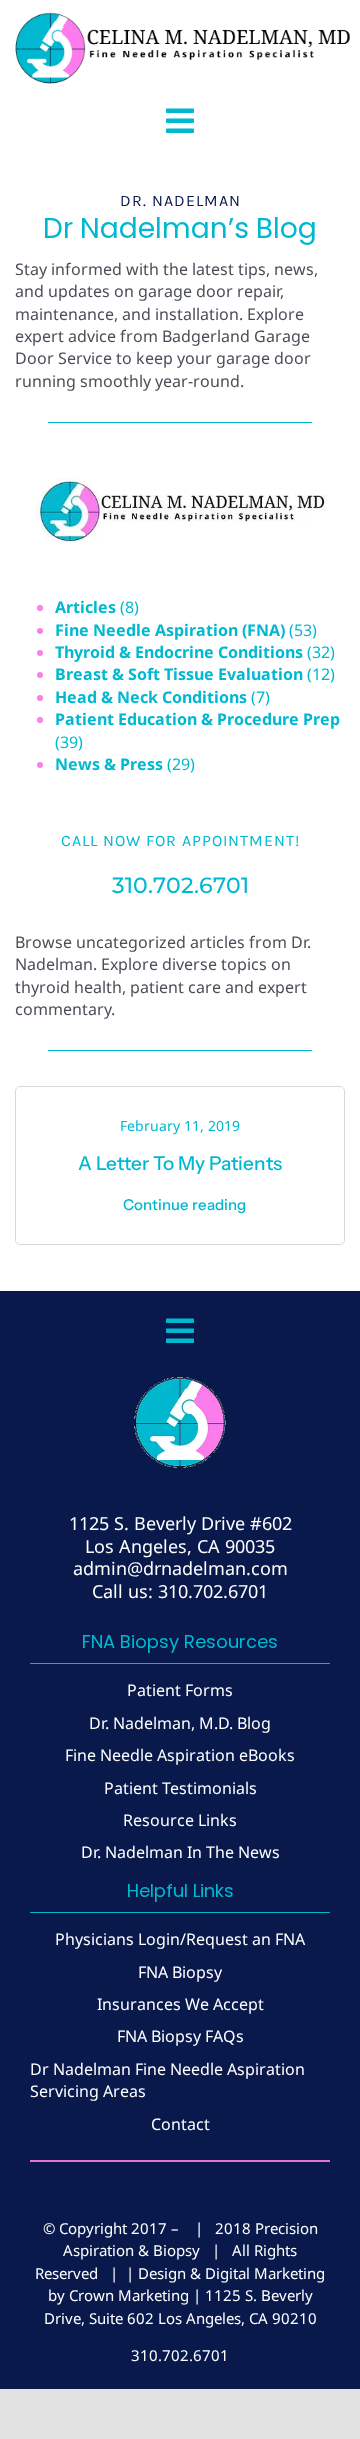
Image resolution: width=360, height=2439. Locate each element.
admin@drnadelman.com (180, 1568)
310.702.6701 (180, 885)
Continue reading (184, 1204)
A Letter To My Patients (180, 1163)
